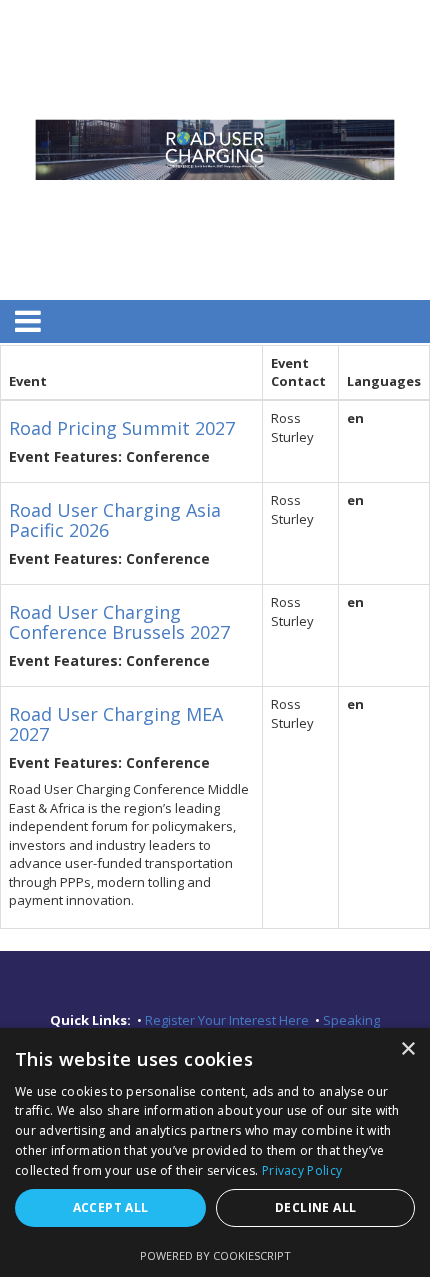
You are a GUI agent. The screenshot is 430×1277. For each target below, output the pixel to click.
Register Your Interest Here (228, 1020)
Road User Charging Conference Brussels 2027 (119, 622)
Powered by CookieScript (215, 1255)
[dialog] (215, 1152)
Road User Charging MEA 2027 (116, 724)
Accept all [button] (111, 1207)
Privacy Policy (302, 1170)
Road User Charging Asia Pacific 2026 (115, 520)
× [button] (407, 1049)
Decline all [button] (315, 1207)
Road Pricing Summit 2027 (122, 428)
